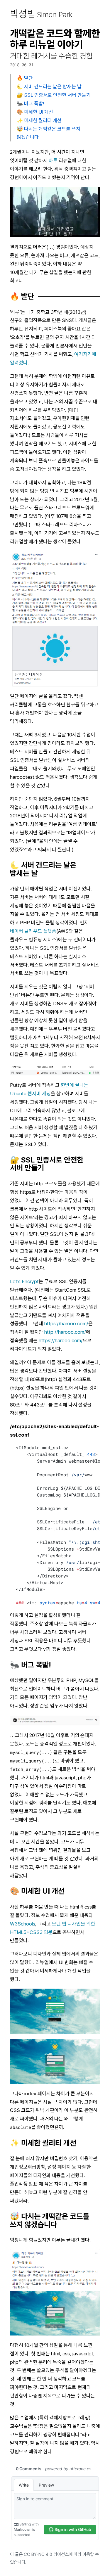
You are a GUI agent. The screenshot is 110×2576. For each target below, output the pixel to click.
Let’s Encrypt (24, 1281)
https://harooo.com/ (66, 1324)
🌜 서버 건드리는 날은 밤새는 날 (49, 86)
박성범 (41, 14)
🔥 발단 (25, 78)
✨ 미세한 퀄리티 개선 (39, 120)
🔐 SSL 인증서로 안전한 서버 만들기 (54, 95)
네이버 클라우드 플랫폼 (33, 931)
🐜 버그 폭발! (30, 103)
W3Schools (23, 1924)
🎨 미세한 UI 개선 (35, 112)
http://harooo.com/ (65, 1332)
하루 (53, 160)
